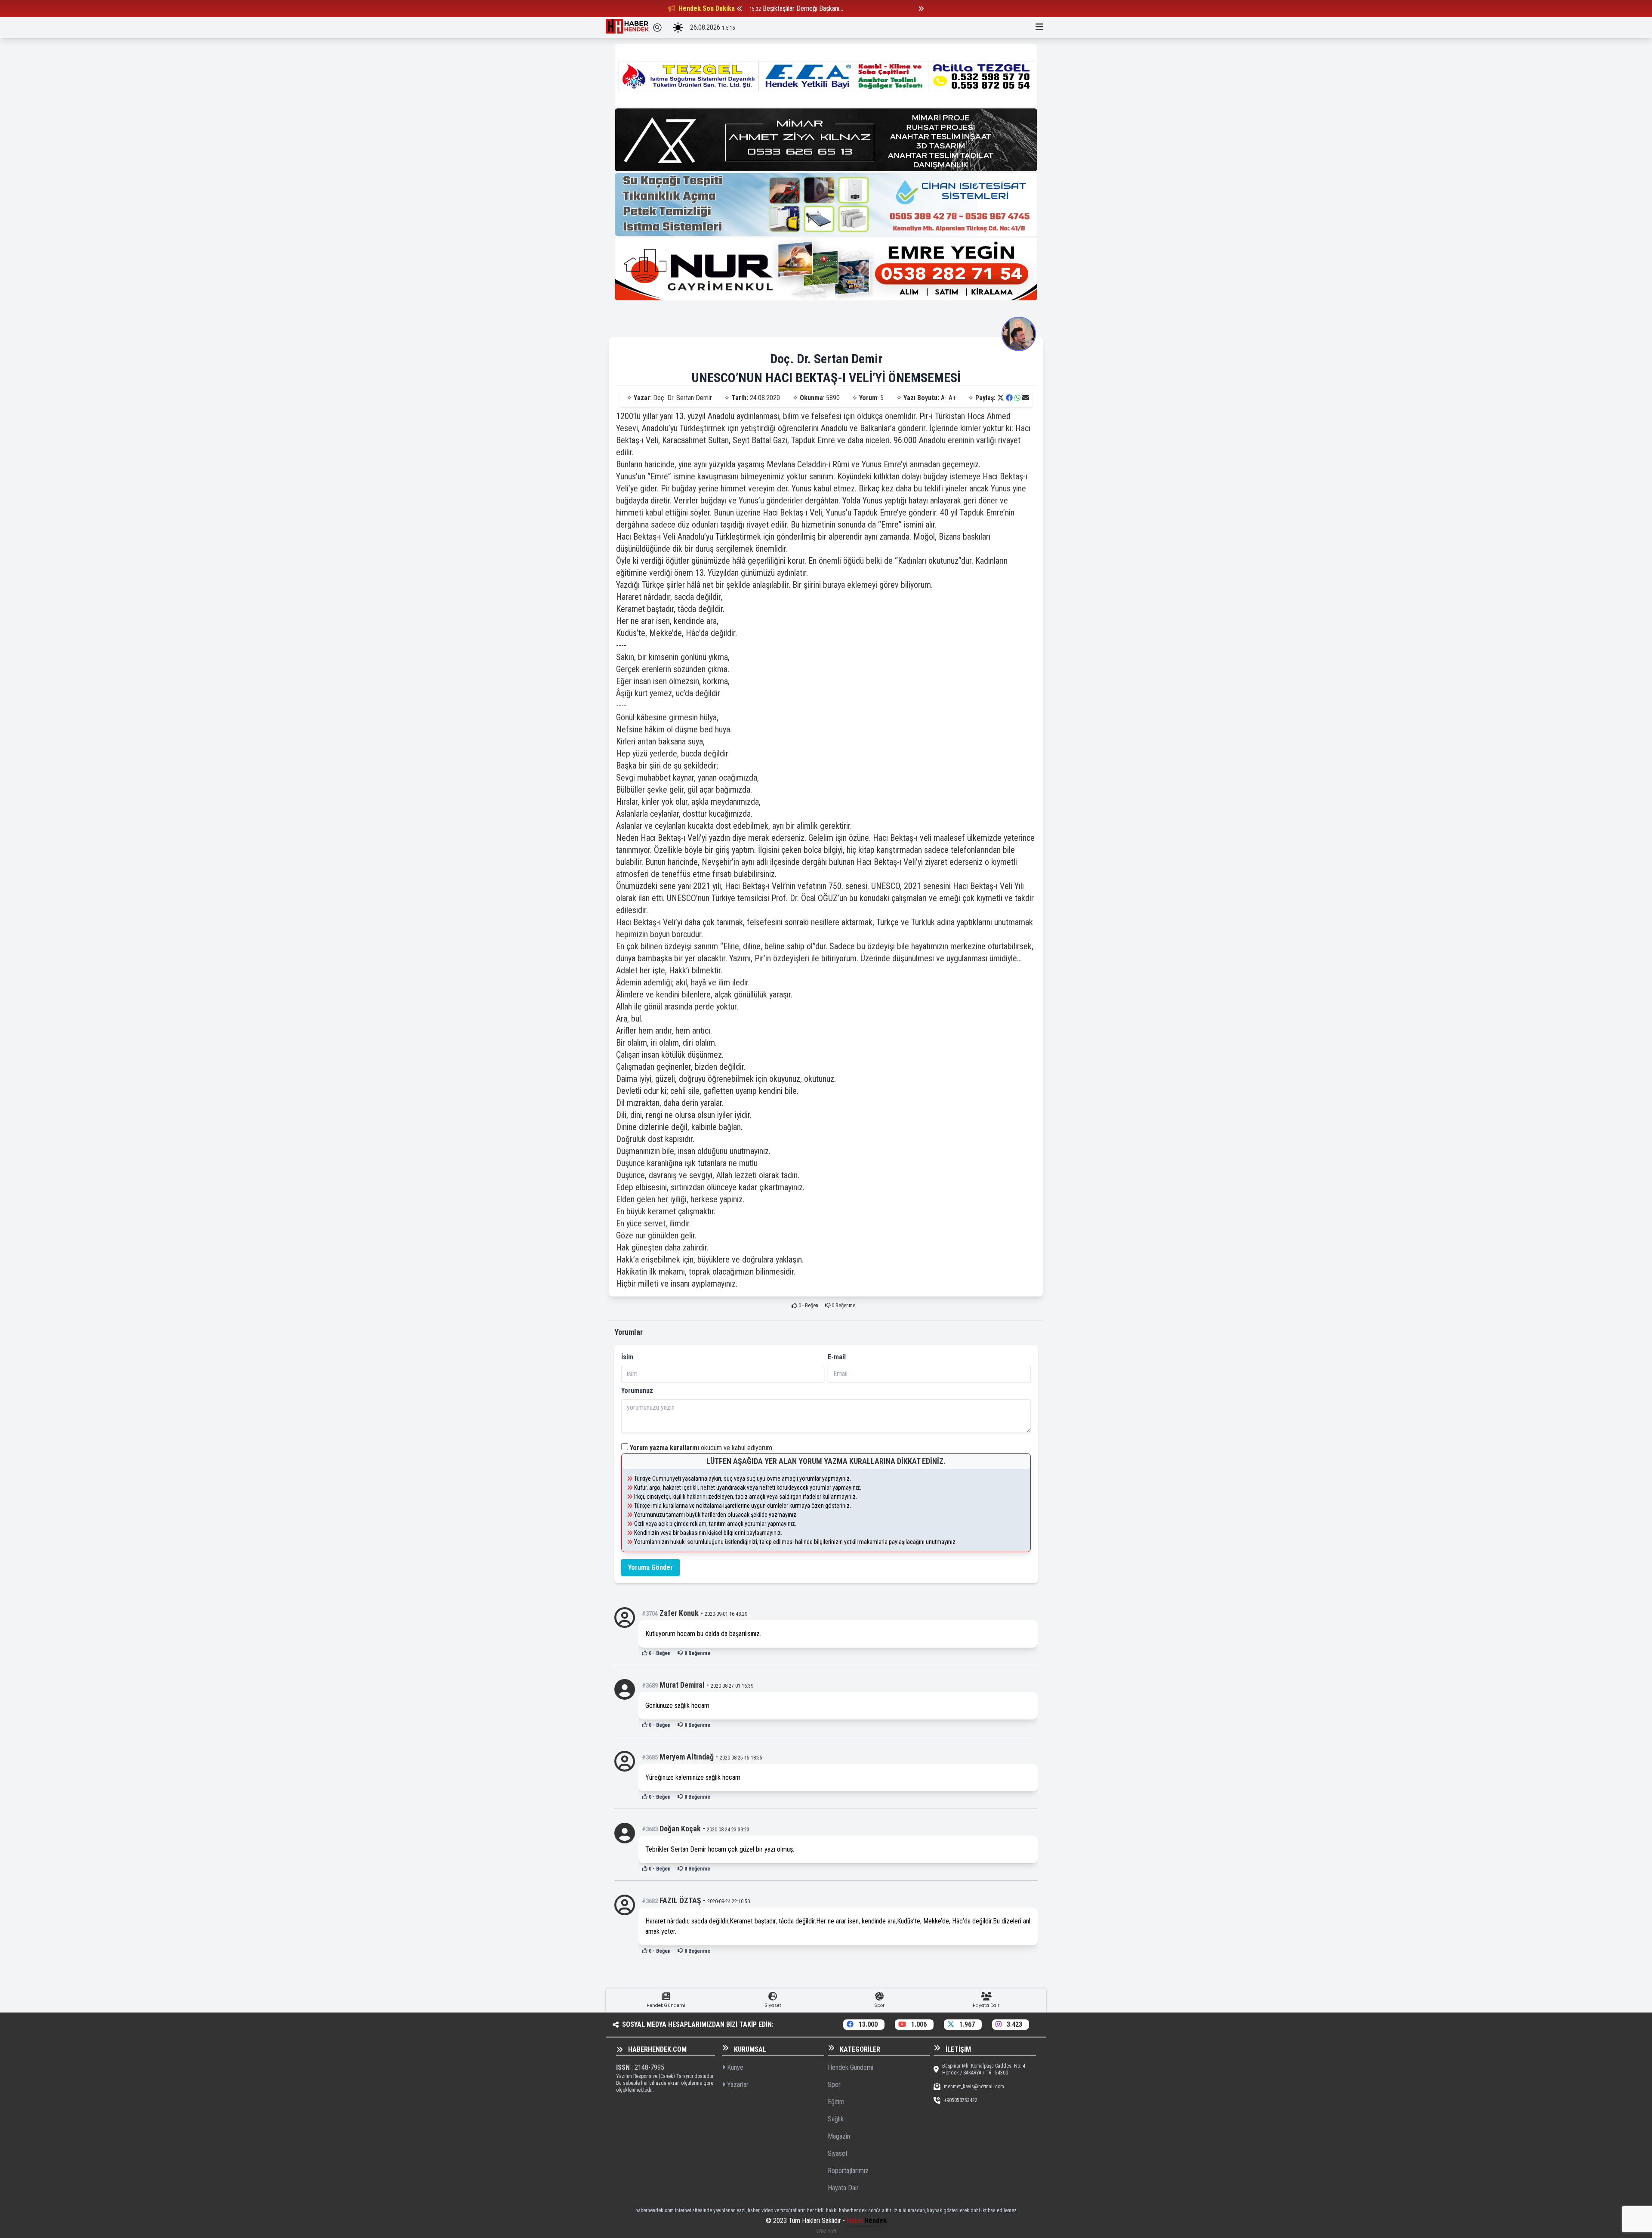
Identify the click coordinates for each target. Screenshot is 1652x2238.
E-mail (837, 1357)
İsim (627, 1357)
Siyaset (838, 2153)
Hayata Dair (843, 2188)
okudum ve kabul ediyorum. (702, 1448)
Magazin (839, 2136)
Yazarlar (737, 2085)
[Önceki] (740, 9)
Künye (734, 2067)
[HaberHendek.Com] (627, 28)
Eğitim (836, 2102)
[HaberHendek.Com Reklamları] (826, 75)
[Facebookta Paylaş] (1009, 398)
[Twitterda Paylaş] (1001, 398)
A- (944, 398)
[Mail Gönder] (1026, 398)
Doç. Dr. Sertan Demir (826, 359)
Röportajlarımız (848, 2171)
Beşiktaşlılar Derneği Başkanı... (803, 8)
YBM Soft (826, 2231)
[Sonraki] (921, 9)
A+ (952, 398)
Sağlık (836, 2119)
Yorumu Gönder (650, 1567)
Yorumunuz (637, 1391)
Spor (834, 2085)
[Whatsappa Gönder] (1017, 398)
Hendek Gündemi (851, 2067)
